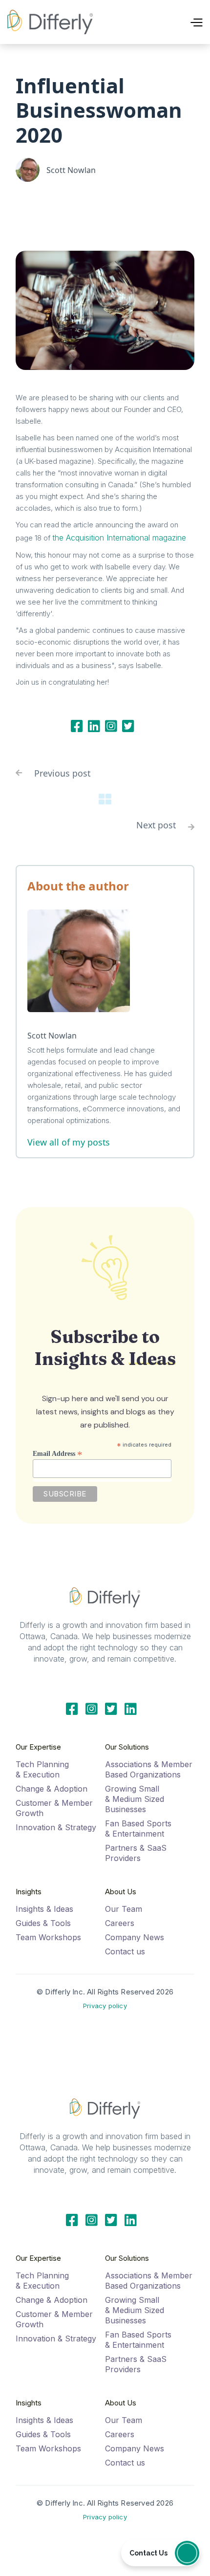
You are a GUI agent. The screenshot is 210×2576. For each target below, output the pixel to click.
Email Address (58, 1453)
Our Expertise (38, 1747)
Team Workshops (48, 1937)
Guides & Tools (43, 1923)
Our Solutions (127, 1747)
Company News (135, 1937)
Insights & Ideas (44, 1909)
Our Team (124, 1909)
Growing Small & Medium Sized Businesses (135, 1799)
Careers (120, 1923)
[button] (175, 22)
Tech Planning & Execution (42, 1769)
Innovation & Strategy (56, 1827)
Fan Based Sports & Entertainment (138, 1829)
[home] (50, 22)
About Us (121, 1892)
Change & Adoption (52, 1789)
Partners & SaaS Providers (136, 1853)
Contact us (125, 1951)
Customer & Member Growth (54, 1808)
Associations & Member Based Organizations (149, 1769)
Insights (29, 1892)
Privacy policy (105, 2006)
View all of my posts (69, 1142)
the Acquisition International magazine (119, 538)
